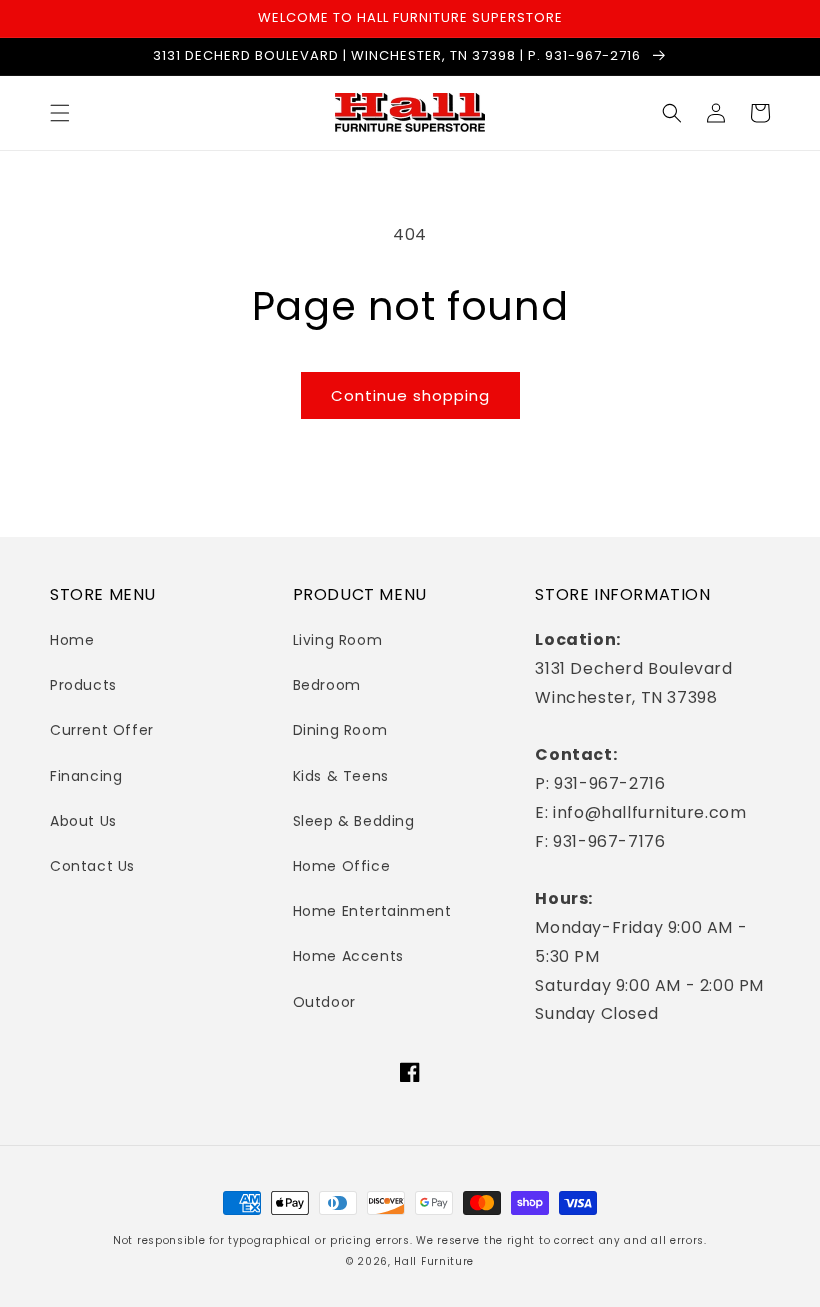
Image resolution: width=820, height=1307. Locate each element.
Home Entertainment (372, 911)
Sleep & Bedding (354, 821)
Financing (86, 776)
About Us (83, 821)
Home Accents (348, 956)
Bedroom (327, 685)
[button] (60, 113)
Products (83, 685)
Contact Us (92, 866)
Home (72, 640)
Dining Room (340, 730)
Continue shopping (410, 395)
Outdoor (324, 1002)
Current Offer (102, 730)
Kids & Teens (341, 776)
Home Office (342, 866)
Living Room (338, 640)
